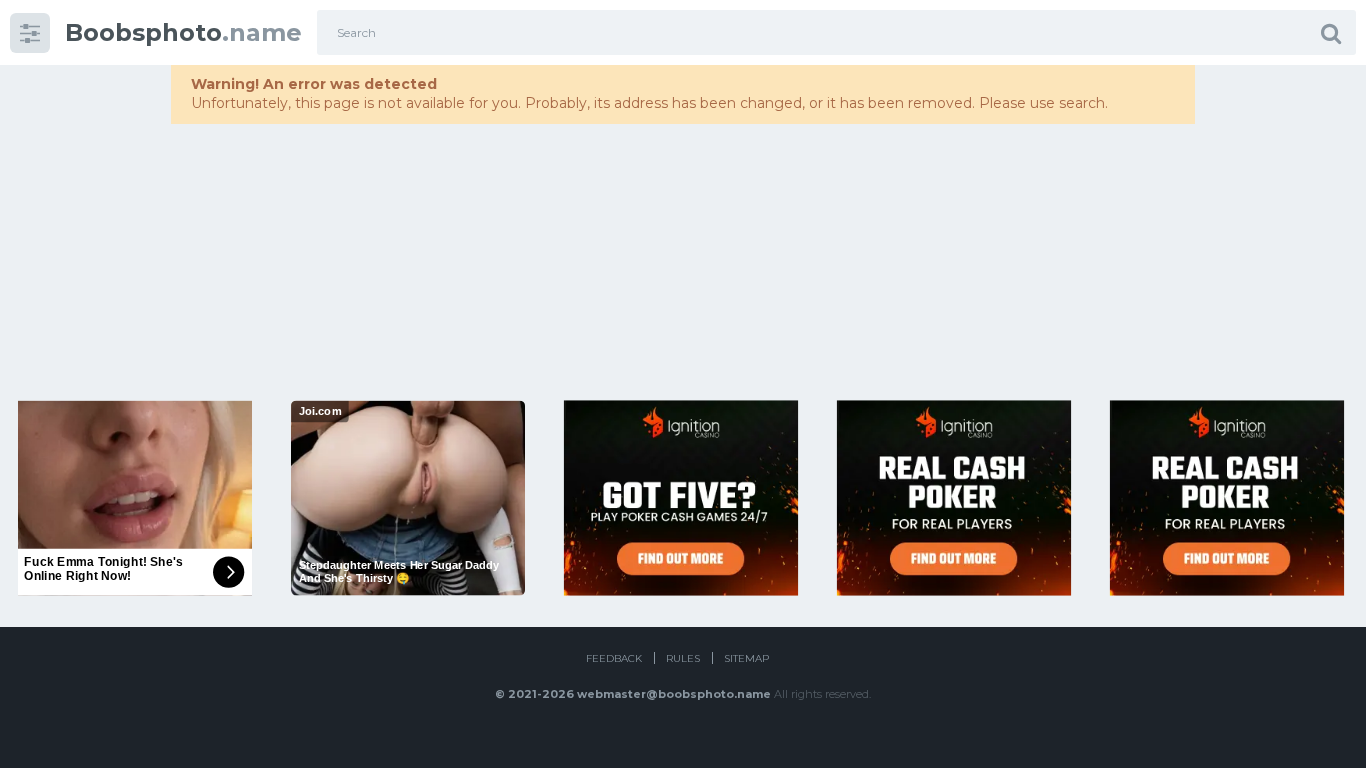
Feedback (614, 658)
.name (183, 32)
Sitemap (746, 658)
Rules (683, 658)
